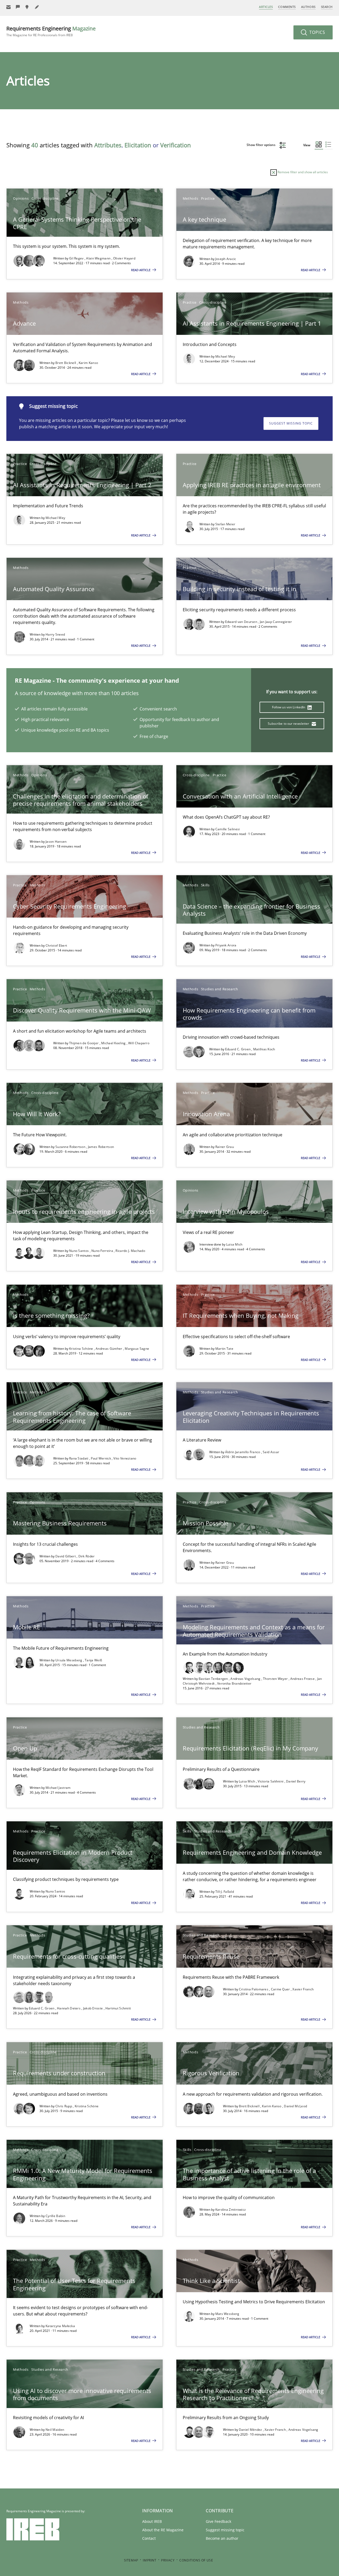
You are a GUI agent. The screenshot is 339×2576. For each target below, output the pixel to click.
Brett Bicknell (66, 363)
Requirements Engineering (51, 31)
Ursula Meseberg (69, 1660)
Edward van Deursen (242, 622)
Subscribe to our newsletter (289, 724)
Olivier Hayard (124, 258)
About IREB (152, 2521)
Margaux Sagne (137, 1349)
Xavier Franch (303, 1989)
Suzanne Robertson (71, 1147)
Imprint (150, 2560)
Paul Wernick (101, 1458)
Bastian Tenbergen (214, 1679)
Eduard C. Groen (238, 1049)
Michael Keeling (114, 1043)
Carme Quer (281, 1989)
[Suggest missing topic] (28, 7)
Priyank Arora (226, 945)
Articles (266, 7)
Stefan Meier (225, 524)
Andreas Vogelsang (246, 1679)
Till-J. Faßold (225, 1892)
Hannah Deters (69, 2008)
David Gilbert (66, 1556)
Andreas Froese (303, 1679)
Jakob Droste (93, 2008)
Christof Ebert (56, 945)
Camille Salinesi (228, 829)
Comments (287, 7)
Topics (317, 32)
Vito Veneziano (125, 1458)
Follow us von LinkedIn (289, 707)
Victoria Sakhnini (271, 1781)
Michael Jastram (58, 1788)
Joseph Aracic (226, 259)
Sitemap (131, 2560)
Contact (149, 2538)
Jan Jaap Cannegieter (276, 622)
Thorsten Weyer (276, 1679)
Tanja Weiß (93, 1660)
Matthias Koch (264, 1049)
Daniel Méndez (251, 2430)
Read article (141, 270)
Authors (308, 7)
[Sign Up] (8, 7)
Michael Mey (225, 356)
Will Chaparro (139, 1043)
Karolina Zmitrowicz (231, 2210)
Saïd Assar (271, 1452)
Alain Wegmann (99, 258)
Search (327, 7)
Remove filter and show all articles (302, 172)
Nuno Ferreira (103, 1251)
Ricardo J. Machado (130, 1251)
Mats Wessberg (227, 2314)
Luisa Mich (234, 1244)
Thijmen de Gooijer (84, 1043)
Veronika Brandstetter (234, 1683)
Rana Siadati (79, 1458)
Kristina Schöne (82, 1349)
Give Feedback (218, 2521)
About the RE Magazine (163, 2530)
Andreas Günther (109, 1349)
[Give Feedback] (18, 7)
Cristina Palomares (254, 1989)
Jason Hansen (56, 842)
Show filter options (261, 145)
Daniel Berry (296, 1781)
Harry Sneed (55, 634)
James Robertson (101, 1147)
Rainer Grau (225, 1147)
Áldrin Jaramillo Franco (243, 1452)
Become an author (222, 2538)
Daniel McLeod (295, 2106)
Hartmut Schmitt (118, 2008)
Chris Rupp (64, 2106)
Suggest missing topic (291, 423)
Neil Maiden (55, 2430)
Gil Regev (77, 258)
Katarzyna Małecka (60, 2326)
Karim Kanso (88, 363)
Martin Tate (224, 1349)
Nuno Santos (79, 1251)
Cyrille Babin (55, 2216)
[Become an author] (37, 7)
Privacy (168, 2560)
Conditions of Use (196, 2560)
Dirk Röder (87, 1556)
